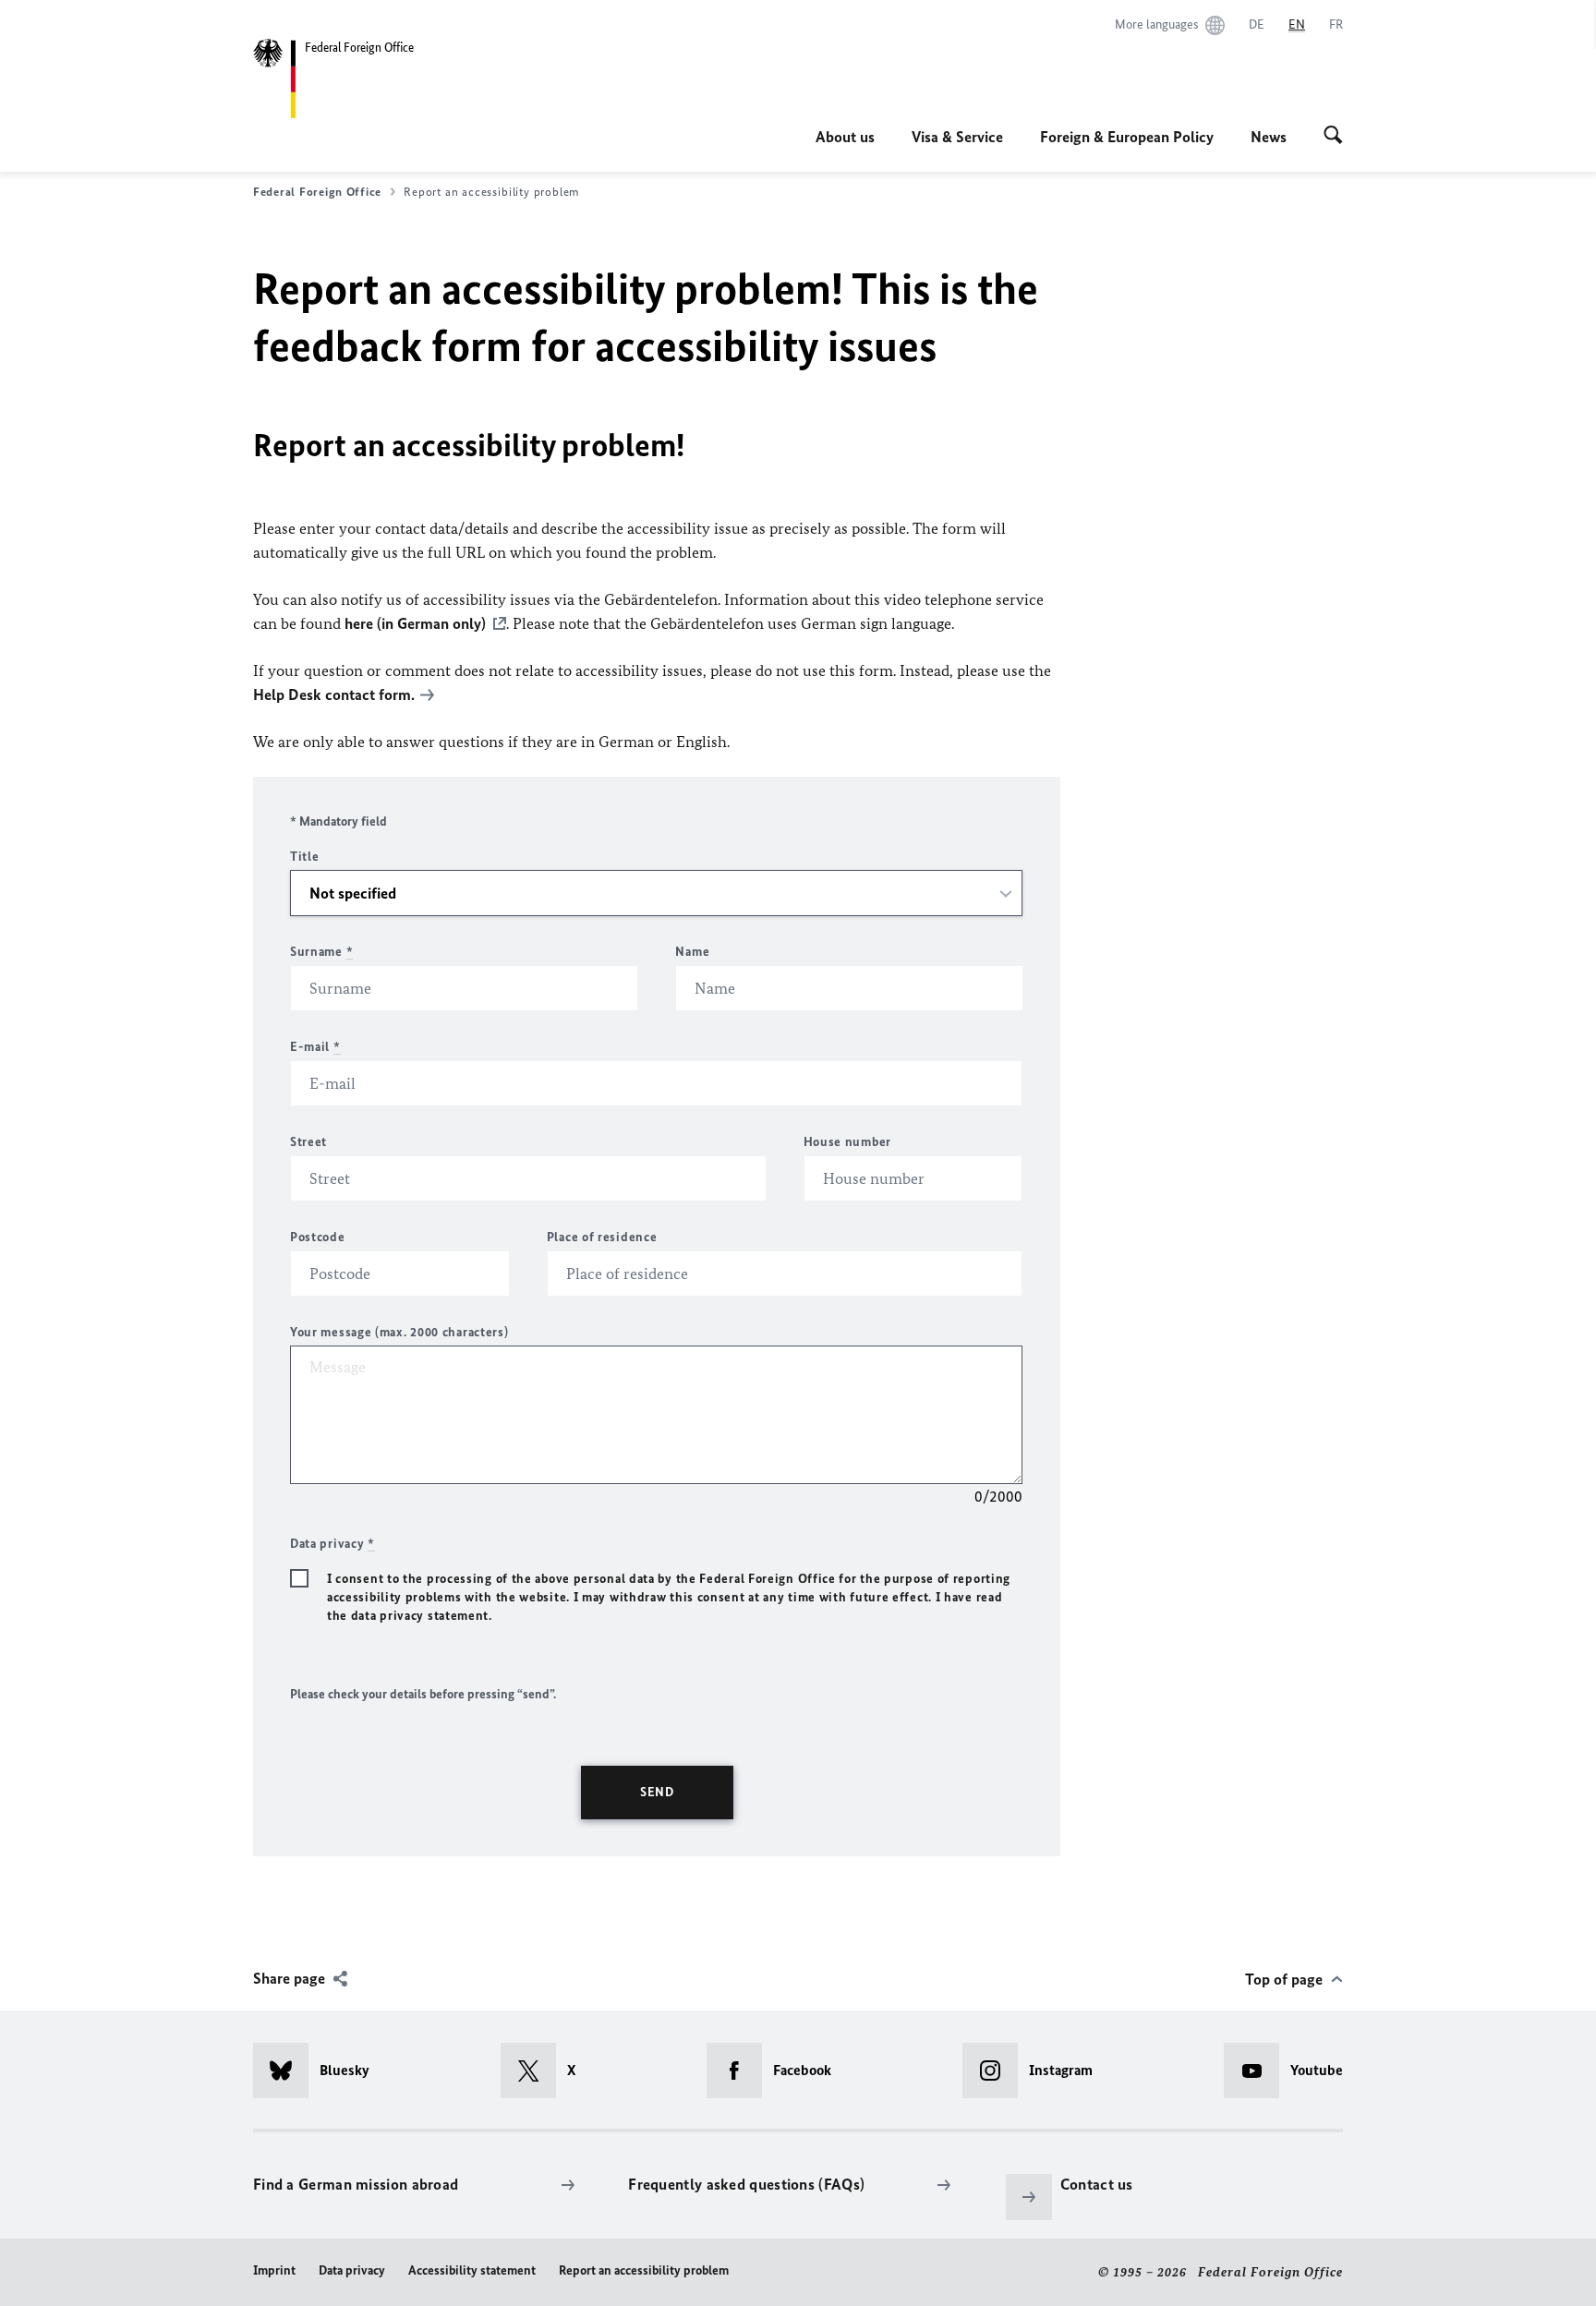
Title (305, 857)
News (1269, 137)
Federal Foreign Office (317, 192)
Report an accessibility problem (644, 2270)
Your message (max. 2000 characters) (399, 1332)
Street (308, 1142)
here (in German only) (415, 623)
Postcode (318, 1237)
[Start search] (1333, 137)
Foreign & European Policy (1127, 137)
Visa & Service (957, 137)
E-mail (315, 1047)
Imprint (274, 2270)
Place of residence (602, 1237)
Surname (321, 952)
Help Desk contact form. (334, 694)
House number (847, 1142)
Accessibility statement (472, 2270)
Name (692, 952)
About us (845, 137)
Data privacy (352, 2270)
